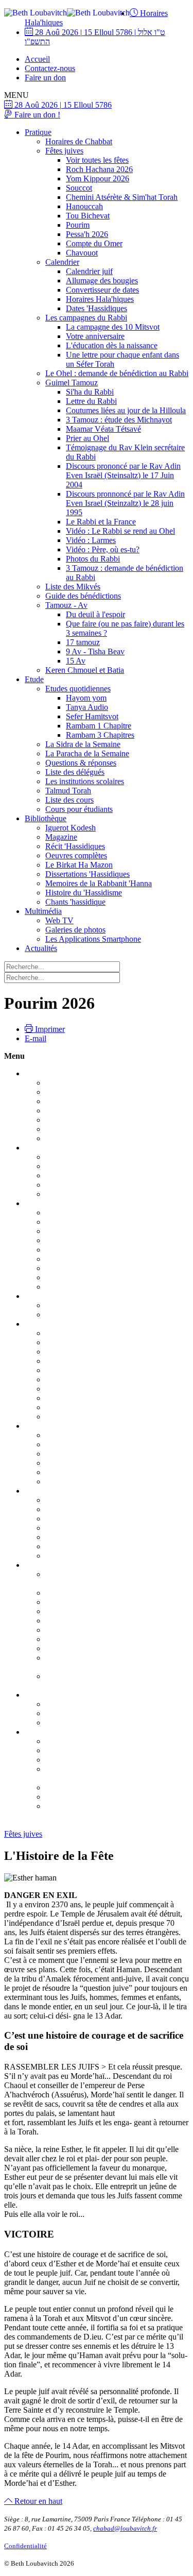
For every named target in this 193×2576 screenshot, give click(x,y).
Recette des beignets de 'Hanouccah (103, 1398)
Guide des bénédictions (83, 596)
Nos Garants (66, 1760)
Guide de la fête (71, 1741)
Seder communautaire (81, 1611)
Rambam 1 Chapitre (99, 726)
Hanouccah (84, 206)
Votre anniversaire (95, 336)
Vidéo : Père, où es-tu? (103, 549)
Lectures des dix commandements (100, 1750)
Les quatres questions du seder (95, 1639)
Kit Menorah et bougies (84, 1417)
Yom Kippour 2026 (98, 179)
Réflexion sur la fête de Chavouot (100, 1806)
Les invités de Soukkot (82, 1240)
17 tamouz (83, 642)
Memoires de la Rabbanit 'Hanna (99, 883)
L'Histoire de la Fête (78, 1537)
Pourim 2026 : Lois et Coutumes (98, 1500)
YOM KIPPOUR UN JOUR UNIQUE (110, 1157)
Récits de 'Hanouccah (81, 1407)
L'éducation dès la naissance (112, 345)
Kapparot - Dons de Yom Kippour (101, 1194)
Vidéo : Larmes (91, 540)
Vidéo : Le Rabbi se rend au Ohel (120, 531)
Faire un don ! (36, 115)
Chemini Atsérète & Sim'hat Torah (122, 197)
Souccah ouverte (72, 1268)
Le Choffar (63, 1101)
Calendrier (62, 262)
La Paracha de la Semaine (87, 753)
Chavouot (82, 253)
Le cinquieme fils (73, 1648)
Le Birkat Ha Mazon (79, 865)
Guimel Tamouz (72, 383)
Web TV (59, 920)
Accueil (37, 59)
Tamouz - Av (66, 605)
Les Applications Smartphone (93, 939)
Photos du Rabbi (93, 559)
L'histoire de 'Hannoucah (86, 1379)
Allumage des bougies (102, 281)
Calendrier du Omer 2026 (87, 1713)
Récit (54, 1472)
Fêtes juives (64, 151)
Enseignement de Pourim (86, 1546)
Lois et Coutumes (74, 1333)
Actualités (41, 948)
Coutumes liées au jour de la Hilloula (126, 410)
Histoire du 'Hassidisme (84, 893)
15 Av (76, 661)
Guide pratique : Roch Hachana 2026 (106, 1083)
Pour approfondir (73, 1389)
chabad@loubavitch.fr (125, 2528)
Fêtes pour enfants (75, 1277)
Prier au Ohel (87, 438)
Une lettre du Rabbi (77, 1787)
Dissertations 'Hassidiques (87, 874)
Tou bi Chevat (48, 1426)
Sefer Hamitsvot (92, 716)
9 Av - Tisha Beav (95, 651)
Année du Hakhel (74, 1213)
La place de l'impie (76, 1630)
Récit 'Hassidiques (75, 846)
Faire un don (45, 78)
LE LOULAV (68, 1250)
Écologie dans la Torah (83, 1463)
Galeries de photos (75, 930)
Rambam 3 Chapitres (100, 735)
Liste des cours (69, 800)
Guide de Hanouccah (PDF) (91, 1342)
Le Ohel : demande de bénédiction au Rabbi (117, 373)
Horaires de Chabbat (79, 141)
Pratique (38, 132)
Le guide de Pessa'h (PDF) (89, 1593)
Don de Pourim (70, 1556)
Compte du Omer (94, 243)
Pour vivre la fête (73, 1092)
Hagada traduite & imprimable (94, 1621)
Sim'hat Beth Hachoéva (84, 1287)
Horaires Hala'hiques (100, 299)
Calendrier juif (89, 271)
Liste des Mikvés (73, 587)
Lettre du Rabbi (91, 401)
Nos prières (64, 1185)
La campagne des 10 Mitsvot (113, 327)
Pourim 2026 (46, 1491)
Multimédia (43, 911)
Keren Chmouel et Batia (85, 670)
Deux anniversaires (76, 1797)
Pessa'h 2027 (46, 1565)
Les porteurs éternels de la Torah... (101, 1315)
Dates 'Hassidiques (97, 308)
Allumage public (72, 1352)
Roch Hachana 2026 (99, 169)
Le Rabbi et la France (101, 522)
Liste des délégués (75, 772)
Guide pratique (69, 1222)
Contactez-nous (50, 68)
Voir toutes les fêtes (97, 160)
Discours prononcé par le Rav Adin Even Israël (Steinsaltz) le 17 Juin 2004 (123, 475)
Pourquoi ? (63, 1704)
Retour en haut (37, 2501)
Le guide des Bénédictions (88, 1481)
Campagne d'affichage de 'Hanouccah (107, 1370)
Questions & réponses (81, 763)
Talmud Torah (68, 791)
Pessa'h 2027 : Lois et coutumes (97, 1602)
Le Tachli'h (64, 1111)
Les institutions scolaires (85, 781)
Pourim (78, 225)
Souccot (79, 188)
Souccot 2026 (47, 1203)
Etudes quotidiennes (78, 689)
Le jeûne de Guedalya (81, 1120)
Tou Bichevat (88, 216)
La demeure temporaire (83, 1231)
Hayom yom (86, 698)
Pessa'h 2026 (87, 234)
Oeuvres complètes (76, 855)
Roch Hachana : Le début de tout (99, 1138)
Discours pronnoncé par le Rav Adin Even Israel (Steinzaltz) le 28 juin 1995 (125, 503)
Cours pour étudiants (79, 809)
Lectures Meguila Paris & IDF (94, 1519)
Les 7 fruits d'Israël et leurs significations (111, 1435)
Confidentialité (25, 2546)
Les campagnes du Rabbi (86, 318)
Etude (34, 679)
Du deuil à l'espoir (95, 614)
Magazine (61, 837)
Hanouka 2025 (49, 1324)
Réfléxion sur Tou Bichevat (90, 1454)
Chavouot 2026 (50, 1732)
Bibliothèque (46, 818)
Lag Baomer (66, 1723)
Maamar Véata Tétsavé (103, 429)
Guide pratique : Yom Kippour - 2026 (106, 1166)
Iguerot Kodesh (71, 828)
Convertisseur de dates (102, 290)
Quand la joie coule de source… (98, 1259)
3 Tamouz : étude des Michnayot (119, 420)
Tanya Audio (87, 707)
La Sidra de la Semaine (83, 744)
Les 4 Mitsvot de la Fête (84, 1509)
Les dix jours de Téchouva (89, 1129)
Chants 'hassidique (75, 902)
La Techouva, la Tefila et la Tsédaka (104, 1175)
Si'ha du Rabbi (90, 392)
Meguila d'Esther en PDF (86, 1528)
